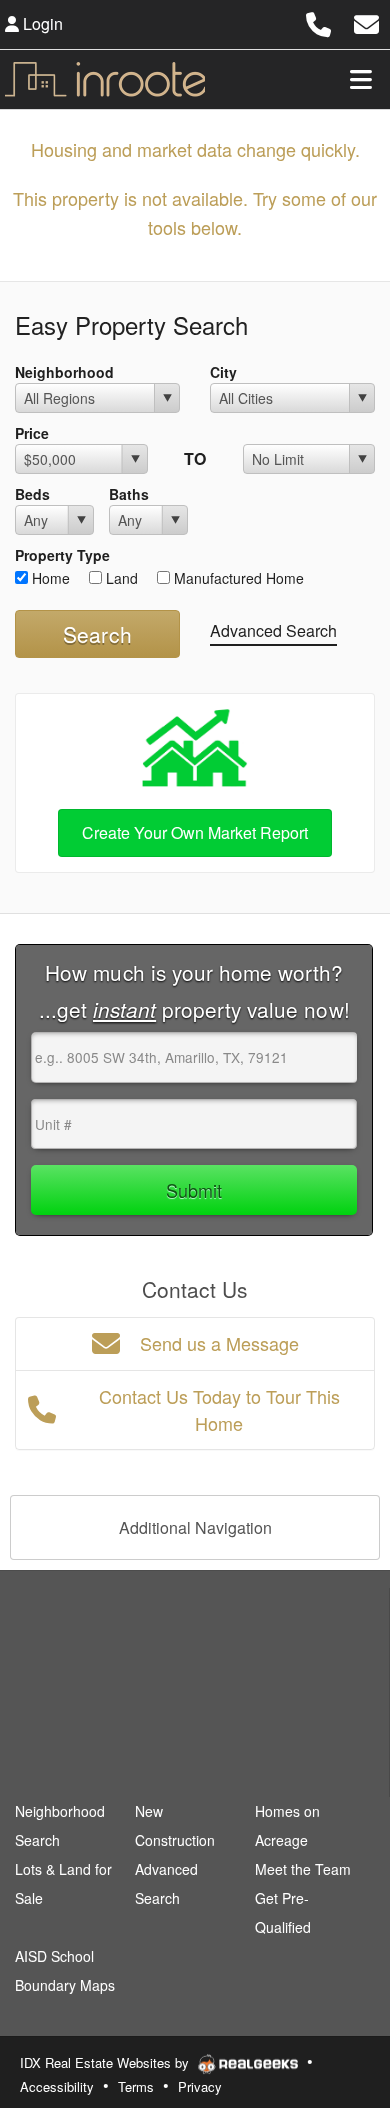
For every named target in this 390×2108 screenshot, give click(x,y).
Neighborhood (64, 372)
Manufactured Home (237, 578)
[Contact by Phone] (318, 21)
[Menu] (361, 79)
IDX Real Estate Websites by (106, 2062)
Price (32, 433)
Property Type (62, 555)
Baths (129, 494)
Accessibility (57, 2086)
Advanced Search (273, 630)
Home (49, 578)
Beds (32, 494)
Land (120, 578)
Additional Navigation (195, 1527)
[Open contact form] (366, 21)
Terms (136, 2086)
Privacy (200, 2086)
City (223, 372)
